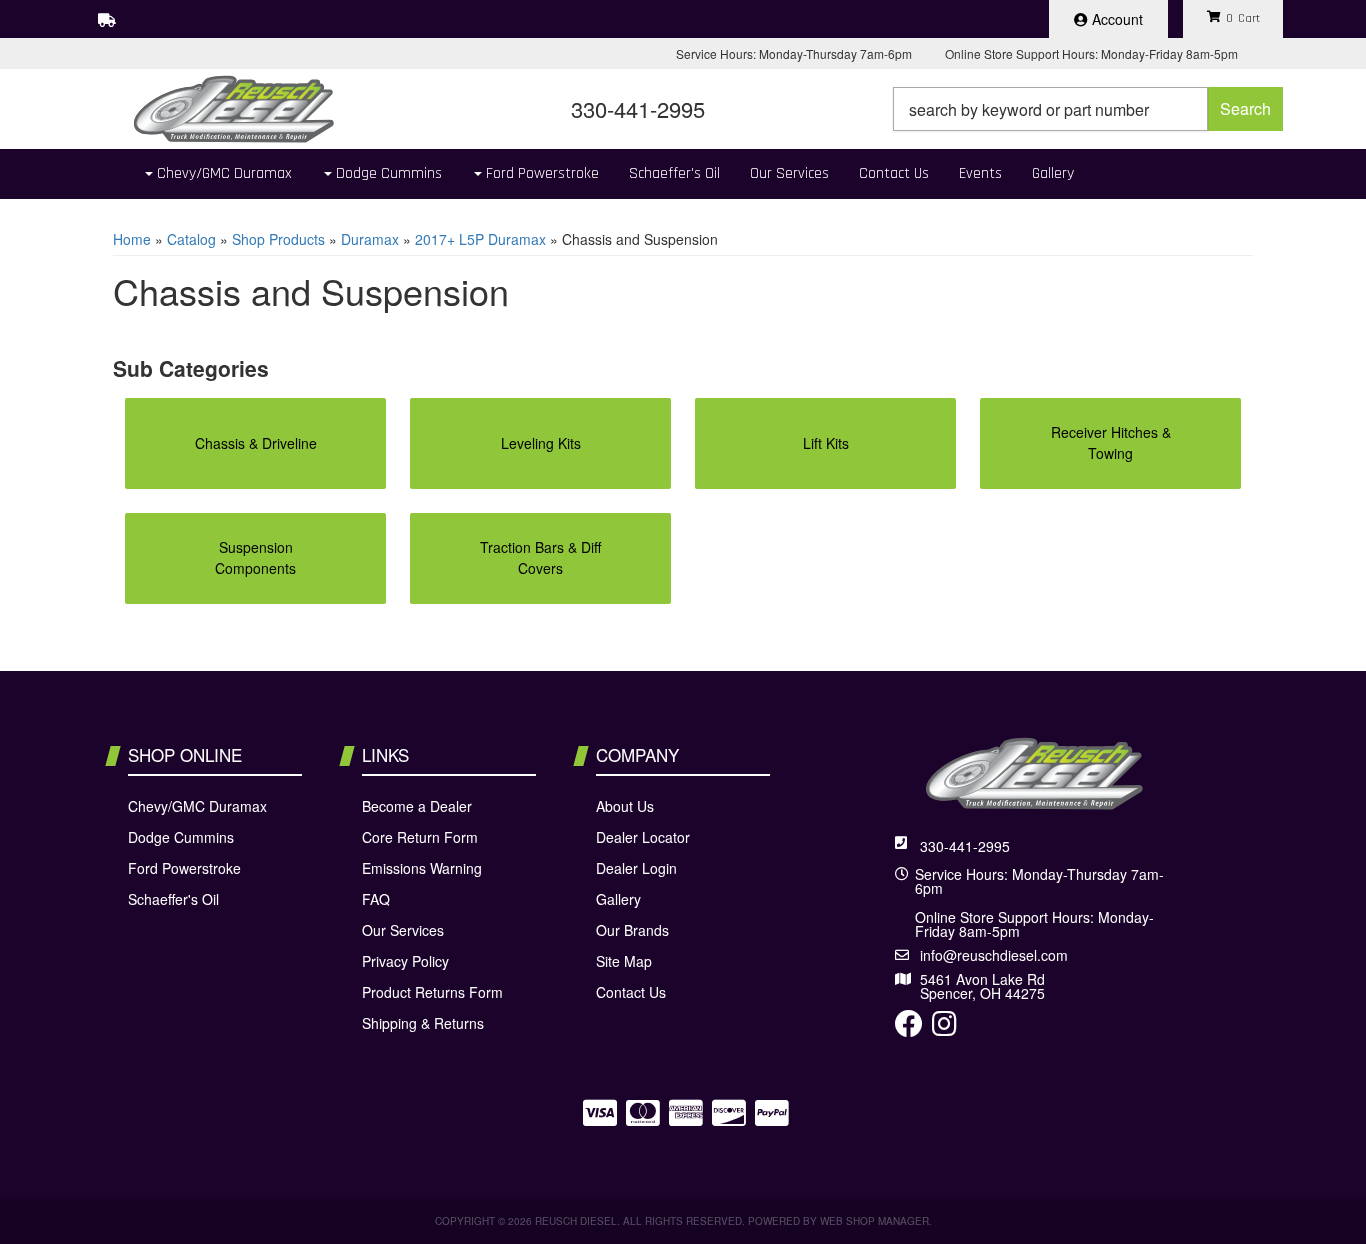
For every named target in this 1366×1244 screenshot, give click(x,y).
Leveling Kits (541, 443)
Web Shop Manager (874, 1221)
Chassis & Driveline (256, 443)
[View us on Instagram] (944, 1028)
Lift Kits (826, 443)
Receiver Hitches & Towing (1111, 442)
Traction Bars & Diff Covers (540, 557)
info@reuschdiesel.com (994, 955)
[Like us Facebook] (909, 1028)
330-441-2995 (965, 846)
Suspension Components (255, 557)
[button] (1088, 109)
